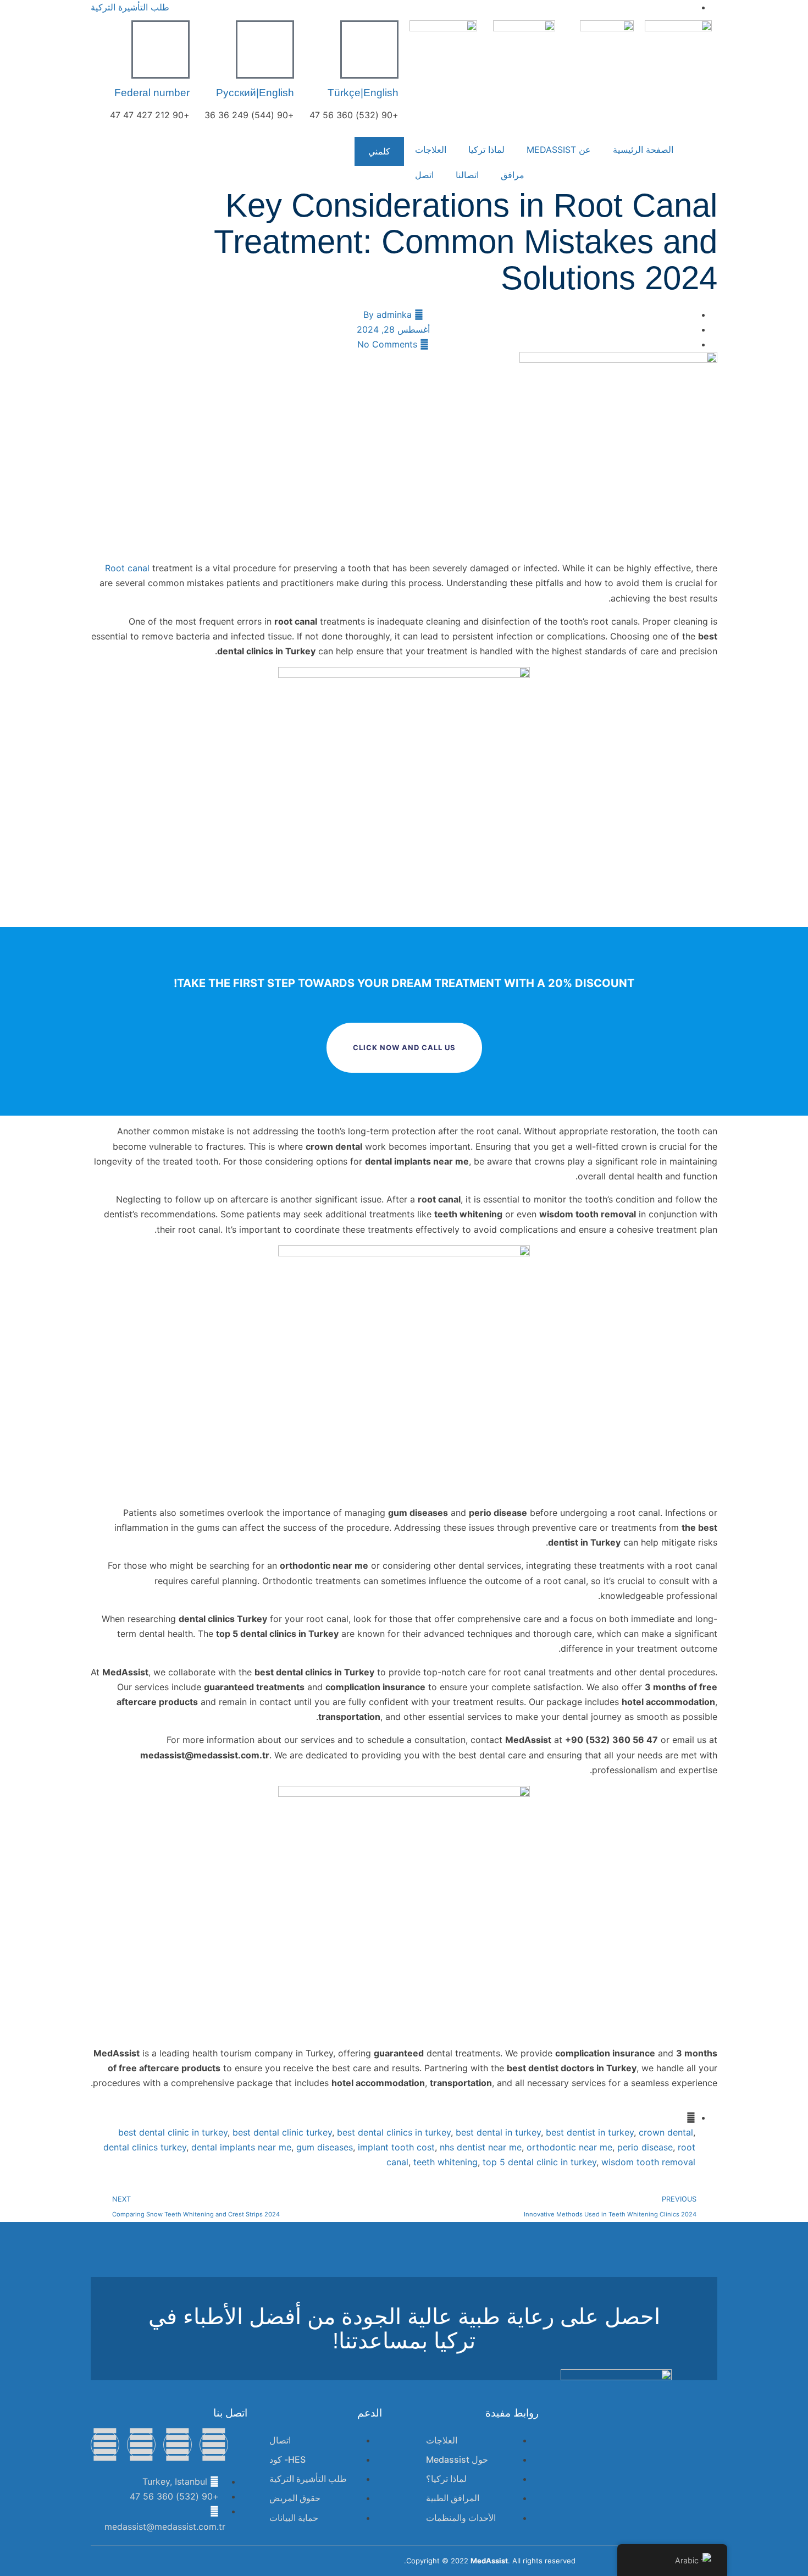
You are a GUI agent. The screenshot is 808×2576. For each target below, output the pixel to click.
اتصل (424, 175)
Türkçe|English (363, 93)
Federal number (152, 93)
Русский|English (255, 93)
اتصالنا (467, 175)
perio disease (645, 2147)
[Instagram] (141, 2445)
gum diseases (325, 2147)
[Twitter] (178, 2445)
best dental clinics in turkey (394, 2132)
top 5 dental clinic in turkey (539, 2162)
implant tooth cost (396, 2147)
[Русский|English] (265, 49)
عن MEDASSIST (559, 150)
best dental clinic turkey (282, 2132)
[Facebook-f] (214, 2445)
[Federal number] (161, 49)
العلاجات (431, 150)
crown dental (666, 2132)
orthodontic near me (569, 2147)
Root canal (127, 568)
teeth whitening (445, 2162)
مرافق (513, 175)
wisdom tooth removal (648, 2162)
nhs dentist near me (481, 2147)
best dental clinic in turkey (173, 2132)
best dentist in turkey (590, 2132)
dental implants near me (241, 2147)
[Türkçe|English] (369, 49)
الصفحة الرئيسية (643, 150)
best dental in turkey (498, 2132)
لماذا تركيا (486, 150)
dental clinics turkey (145, 2147)
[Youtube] (105, 2445)
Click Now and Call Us (404, 1047)
